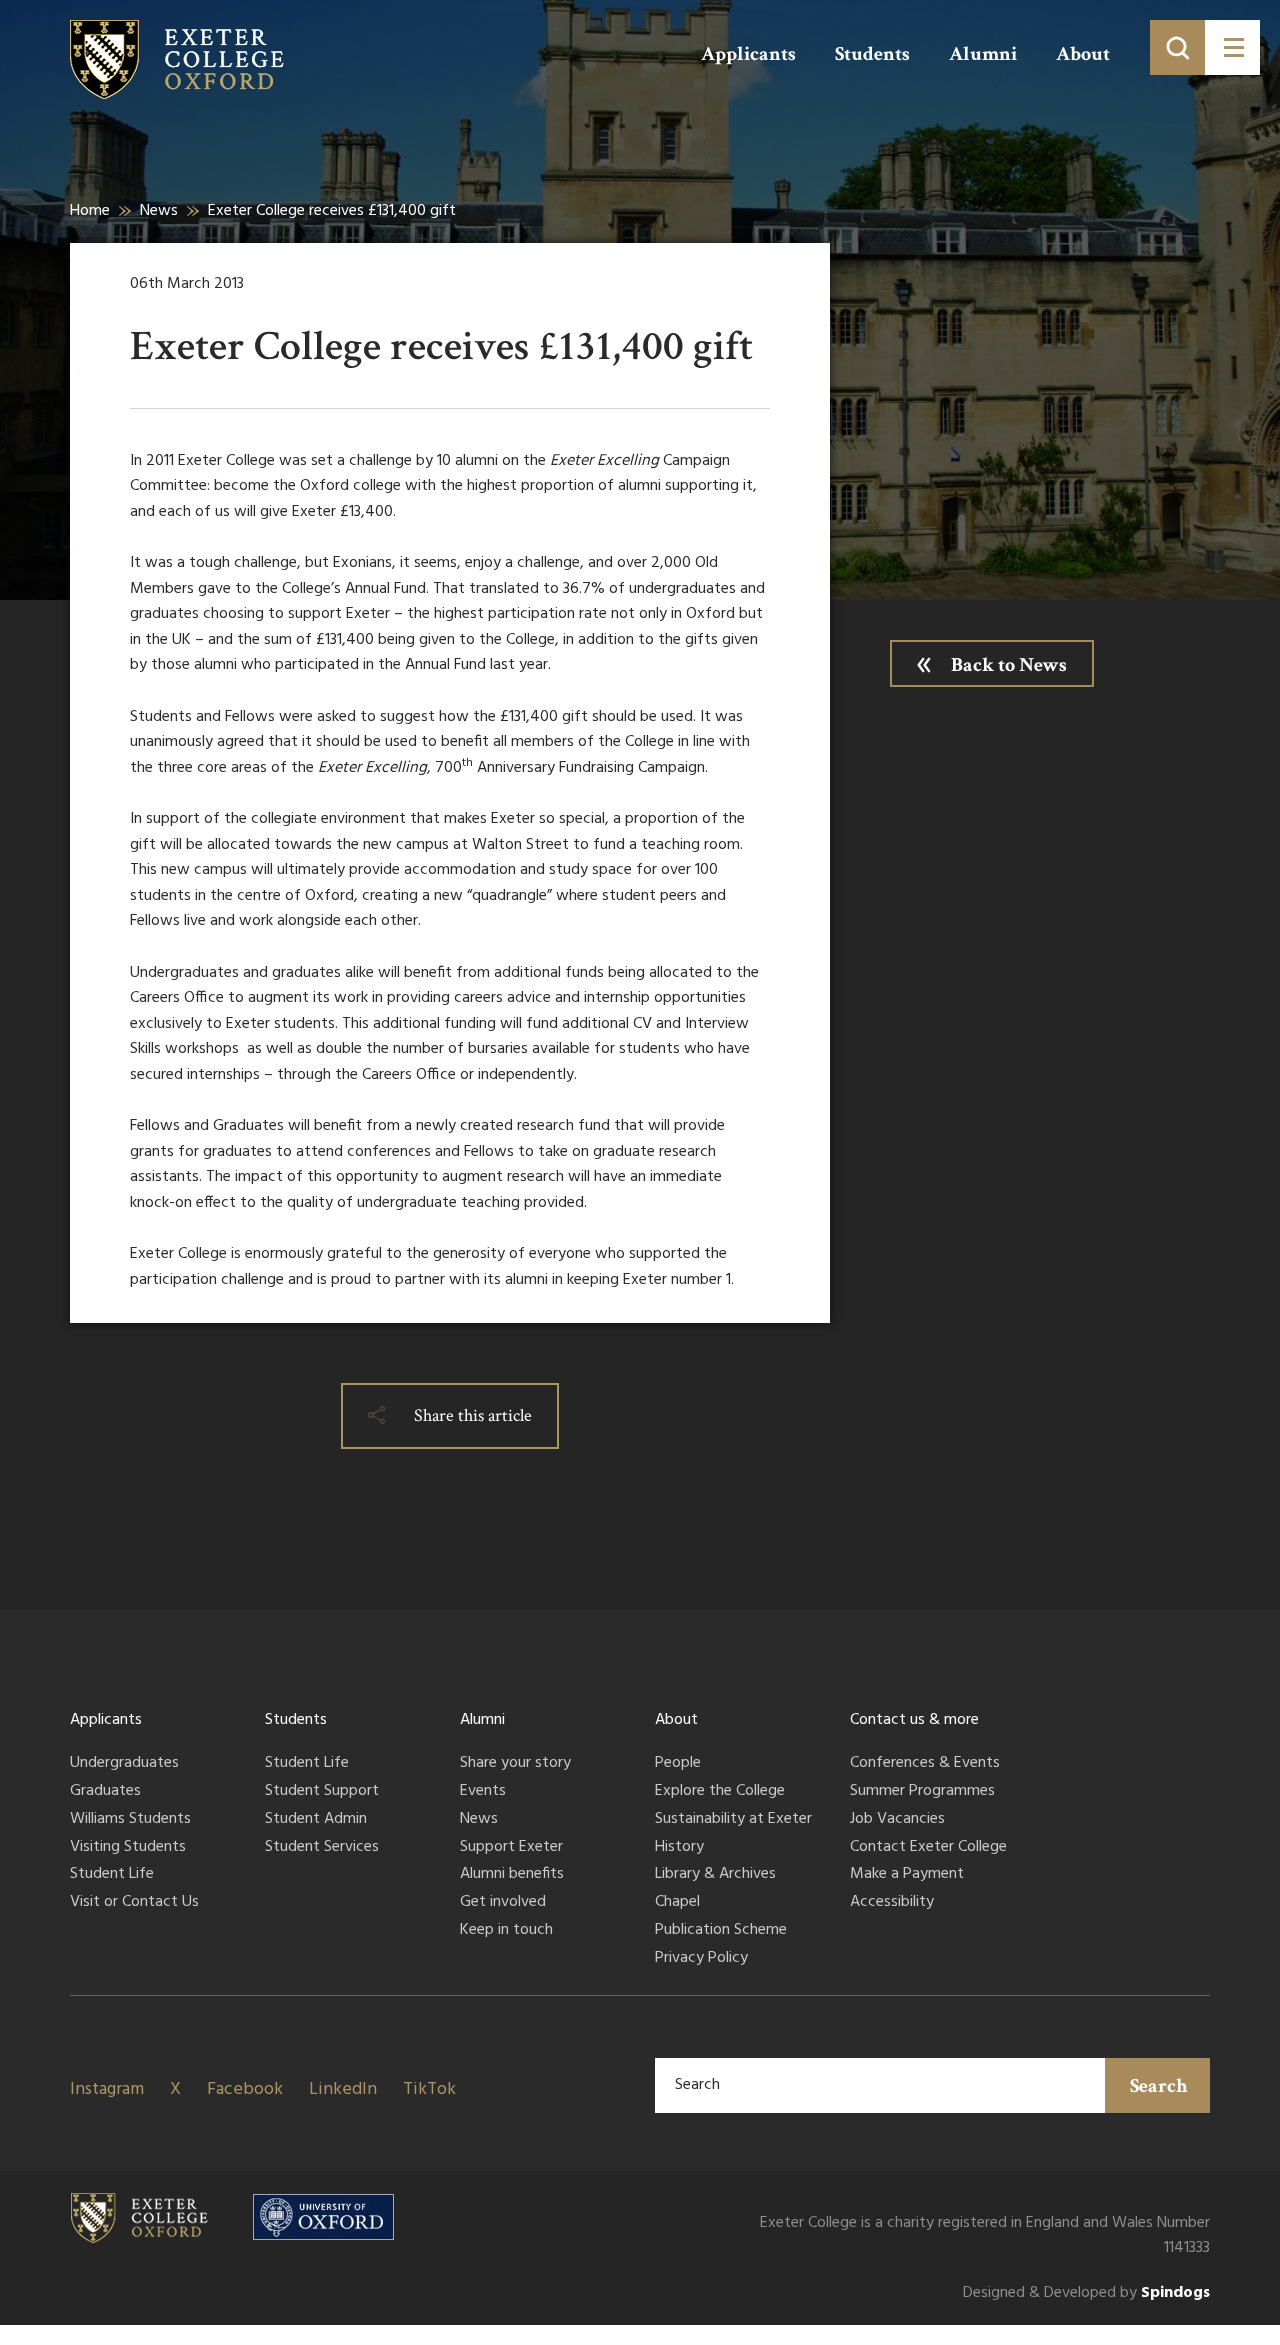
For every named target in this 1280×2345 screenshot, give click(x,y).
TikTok (429, 2089)
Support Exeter (511, 1848)
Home (90, 211)
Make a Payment (907, 1875)
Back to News (1009, 665)
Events (483, 1792)
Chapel (677, 1903)
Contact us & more (914, 1720)
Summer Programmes (922, 1792)
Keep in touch (506, 1931)
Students (872, 54)
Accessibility (892, 1903)
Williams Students (130, 1820)
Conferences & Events (925, 1764)
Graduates (105, 1792)
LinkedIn (343, 2089)
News (159, 211)
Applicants (748, 54)
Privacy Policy (701, 1959)
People (678, 1764)
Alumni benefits (512, 1875)
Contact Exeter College (928, 1848)
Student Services (322, 1848)
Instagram (107, 2089)
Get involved (503, 1903)
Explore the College (720, 1792)
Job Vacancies (897, 1820)
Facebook (245, 2089)
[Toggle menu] (1232, 47)
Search (1159, 2086)
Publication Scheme (721, 1931)
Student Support (322, 1792)
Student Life (112, 1875)
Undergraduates (124, 1764)
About (1083, 54)
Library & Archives (715, 1875)
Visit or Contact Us (134, 1903)
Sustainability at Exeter (733, 1820)
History (679, 1848)
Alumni (983, 54)
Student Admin (316, 1820)
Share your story (515, 1764)
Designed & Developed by (1086, 2293)
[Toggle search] (1177, 47)
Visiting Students (128, 1848)
